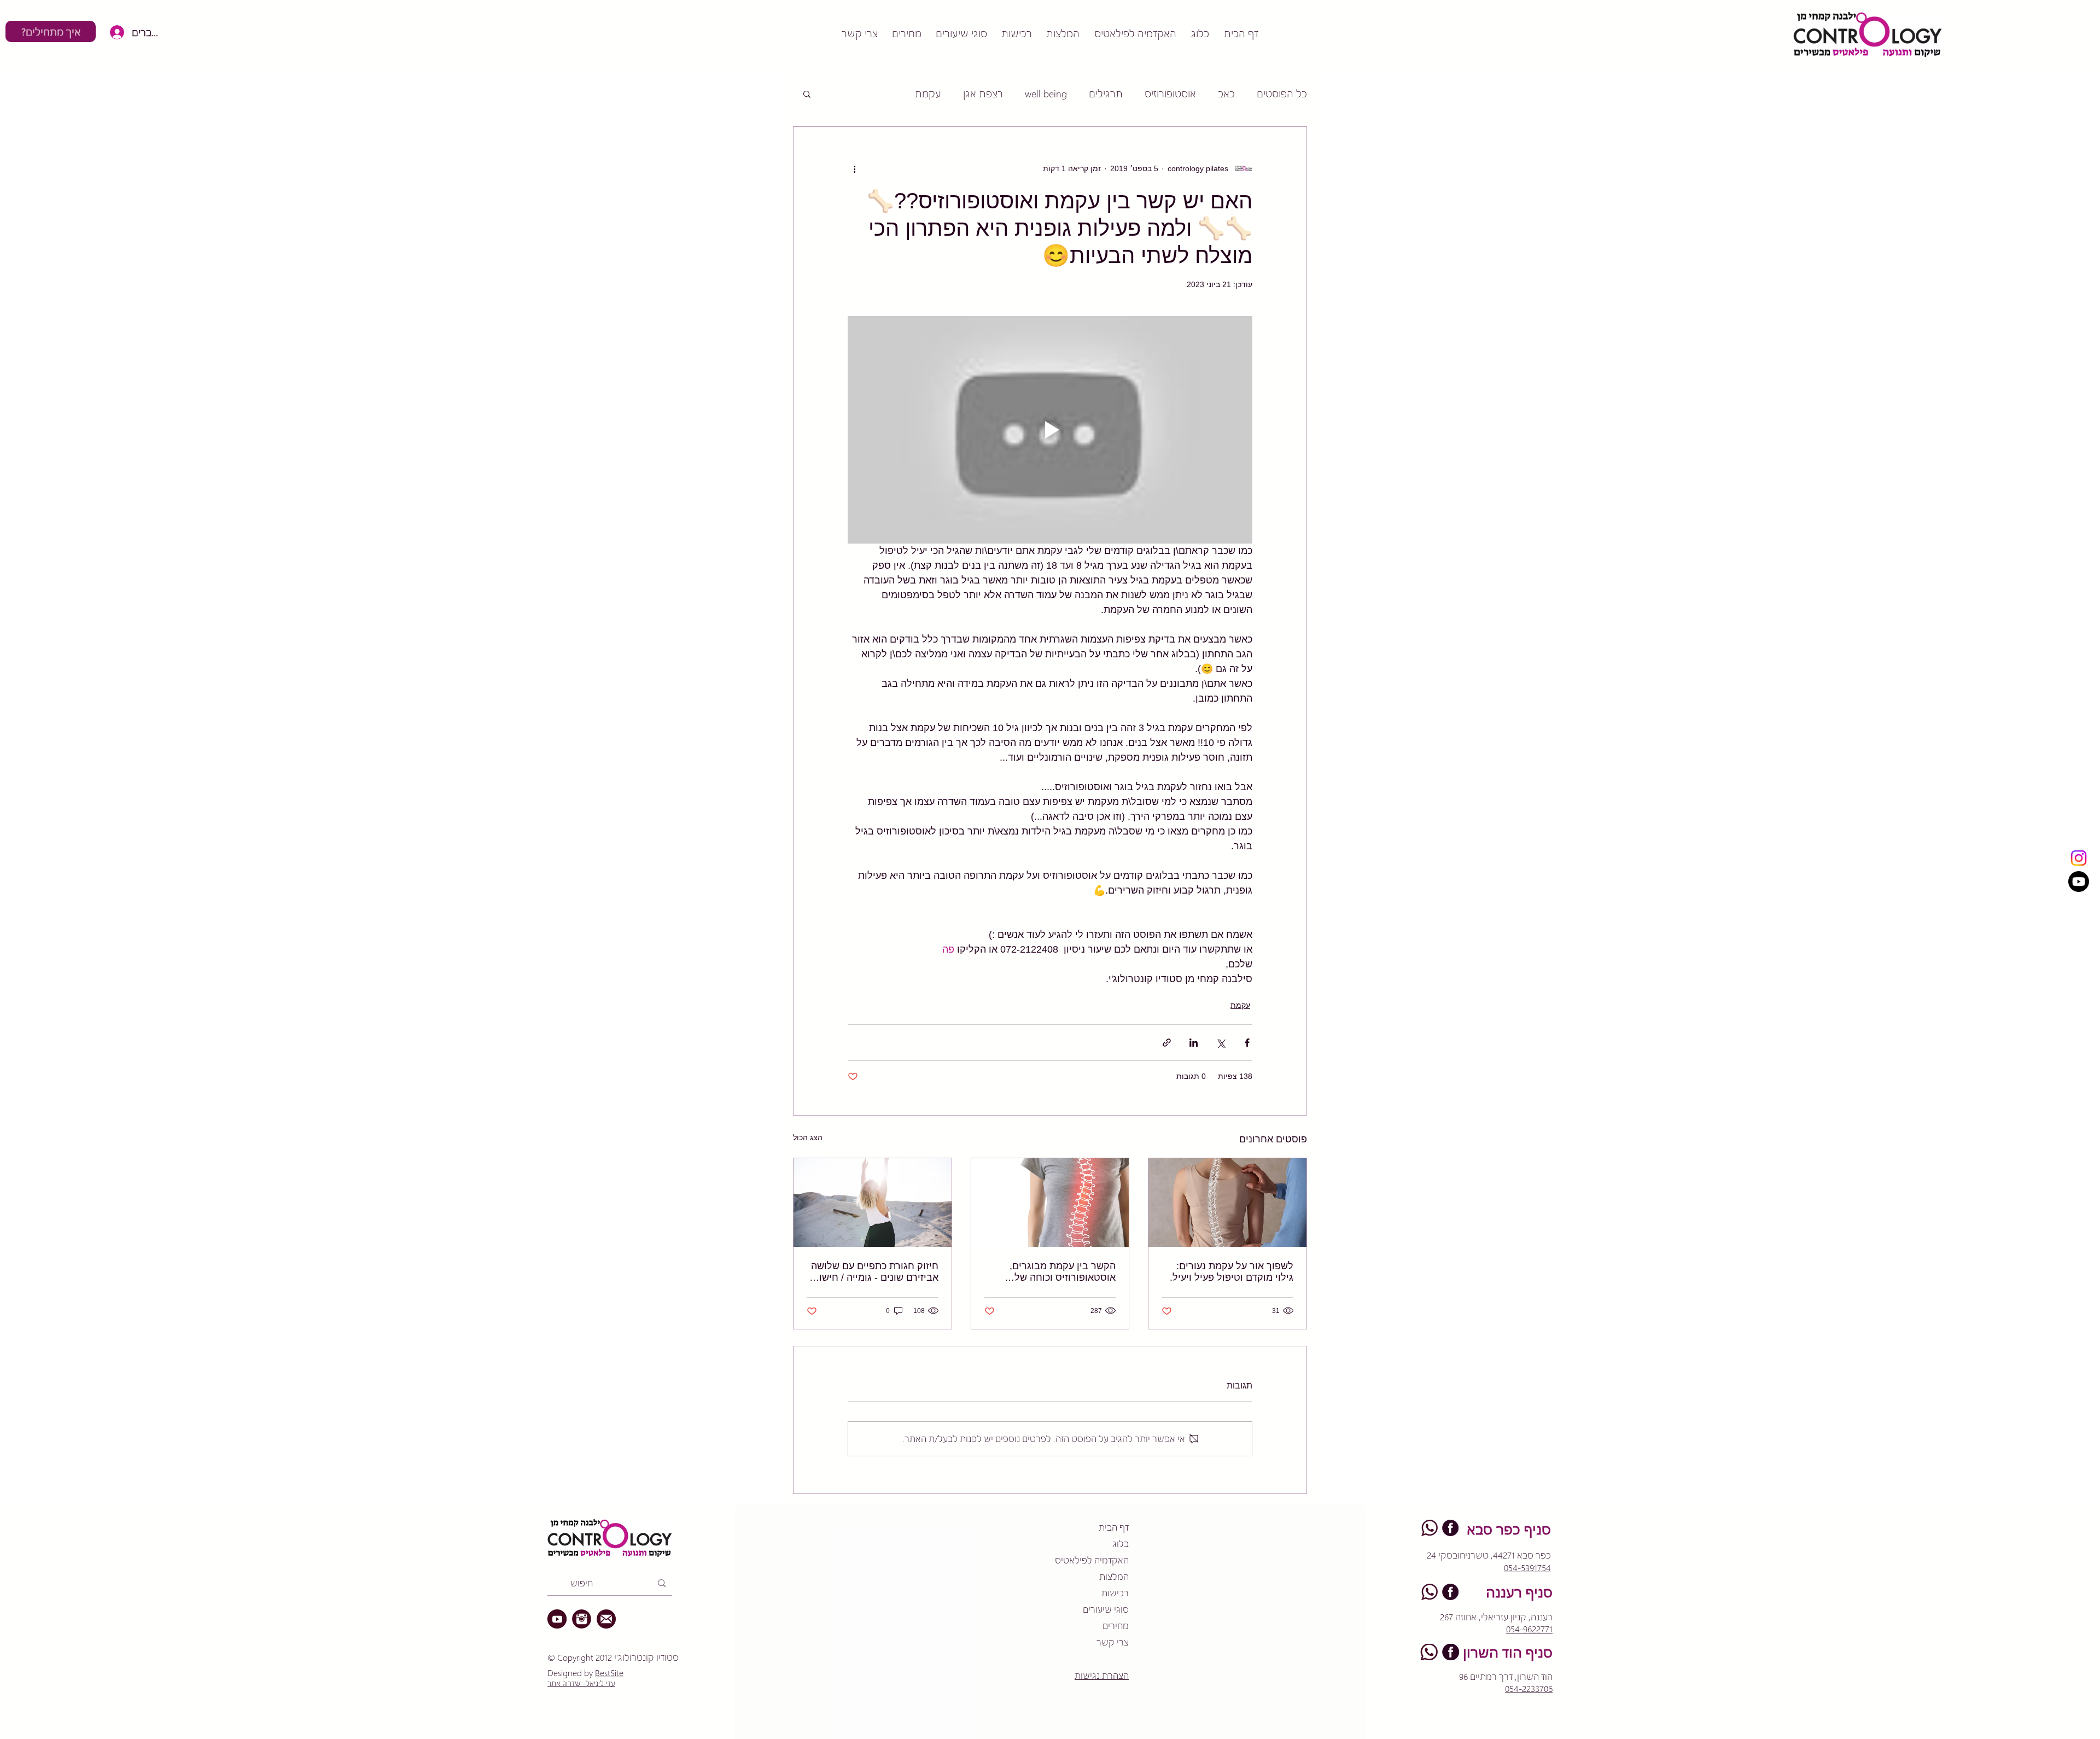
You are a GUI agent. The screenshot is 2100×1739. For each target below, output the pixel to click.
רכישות (1115, 1593)
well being (1046, 93)
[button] (807, 94)
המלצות (1114, 1576)
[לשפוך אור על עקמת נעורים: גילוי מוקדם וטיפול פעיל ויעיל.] (1227, 1203)
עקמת (928, 93)
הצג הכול (808, 1137)
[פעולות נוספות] (854, 168)
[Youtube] (2079, 882)
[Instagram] (2079, 858)
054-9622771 (1529, 1629)
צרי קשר (1113, 1642)
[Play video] (1050, 430)
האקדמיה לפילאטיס (1092, 1560)
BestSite (609, 1673)
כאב (1226, 93)
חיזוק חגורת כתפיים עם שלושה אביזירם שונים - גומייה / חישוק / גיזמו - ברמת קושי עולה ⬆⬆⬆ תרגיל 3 (873, 1272)
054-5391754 (1527, 1568)
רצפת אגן (983, 93)
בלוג (1121, 1543)
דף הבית (1114, 1527)
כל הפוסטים (1282, 93)
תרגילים (1106, 93)
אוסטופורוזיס (1170, 93)
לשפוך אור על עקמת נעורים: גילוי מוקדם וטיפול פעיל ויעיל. (1232, 1272)
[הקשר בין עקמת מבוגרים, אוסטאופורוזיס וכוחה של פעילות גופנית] (1050, 1203)
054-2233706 (1529, 1688)
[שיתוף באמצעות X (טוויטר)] (1220, 1043)
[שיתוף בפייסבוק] (1247, 1043)
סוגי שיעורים (1106, 1609)
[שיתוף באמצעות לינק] (1167, 1043)
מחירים (1116, 1626)
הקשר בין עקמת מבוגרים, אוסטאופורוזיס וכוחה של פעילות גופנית (1063, 1272)
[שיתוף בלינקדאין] (1194, 1043)
